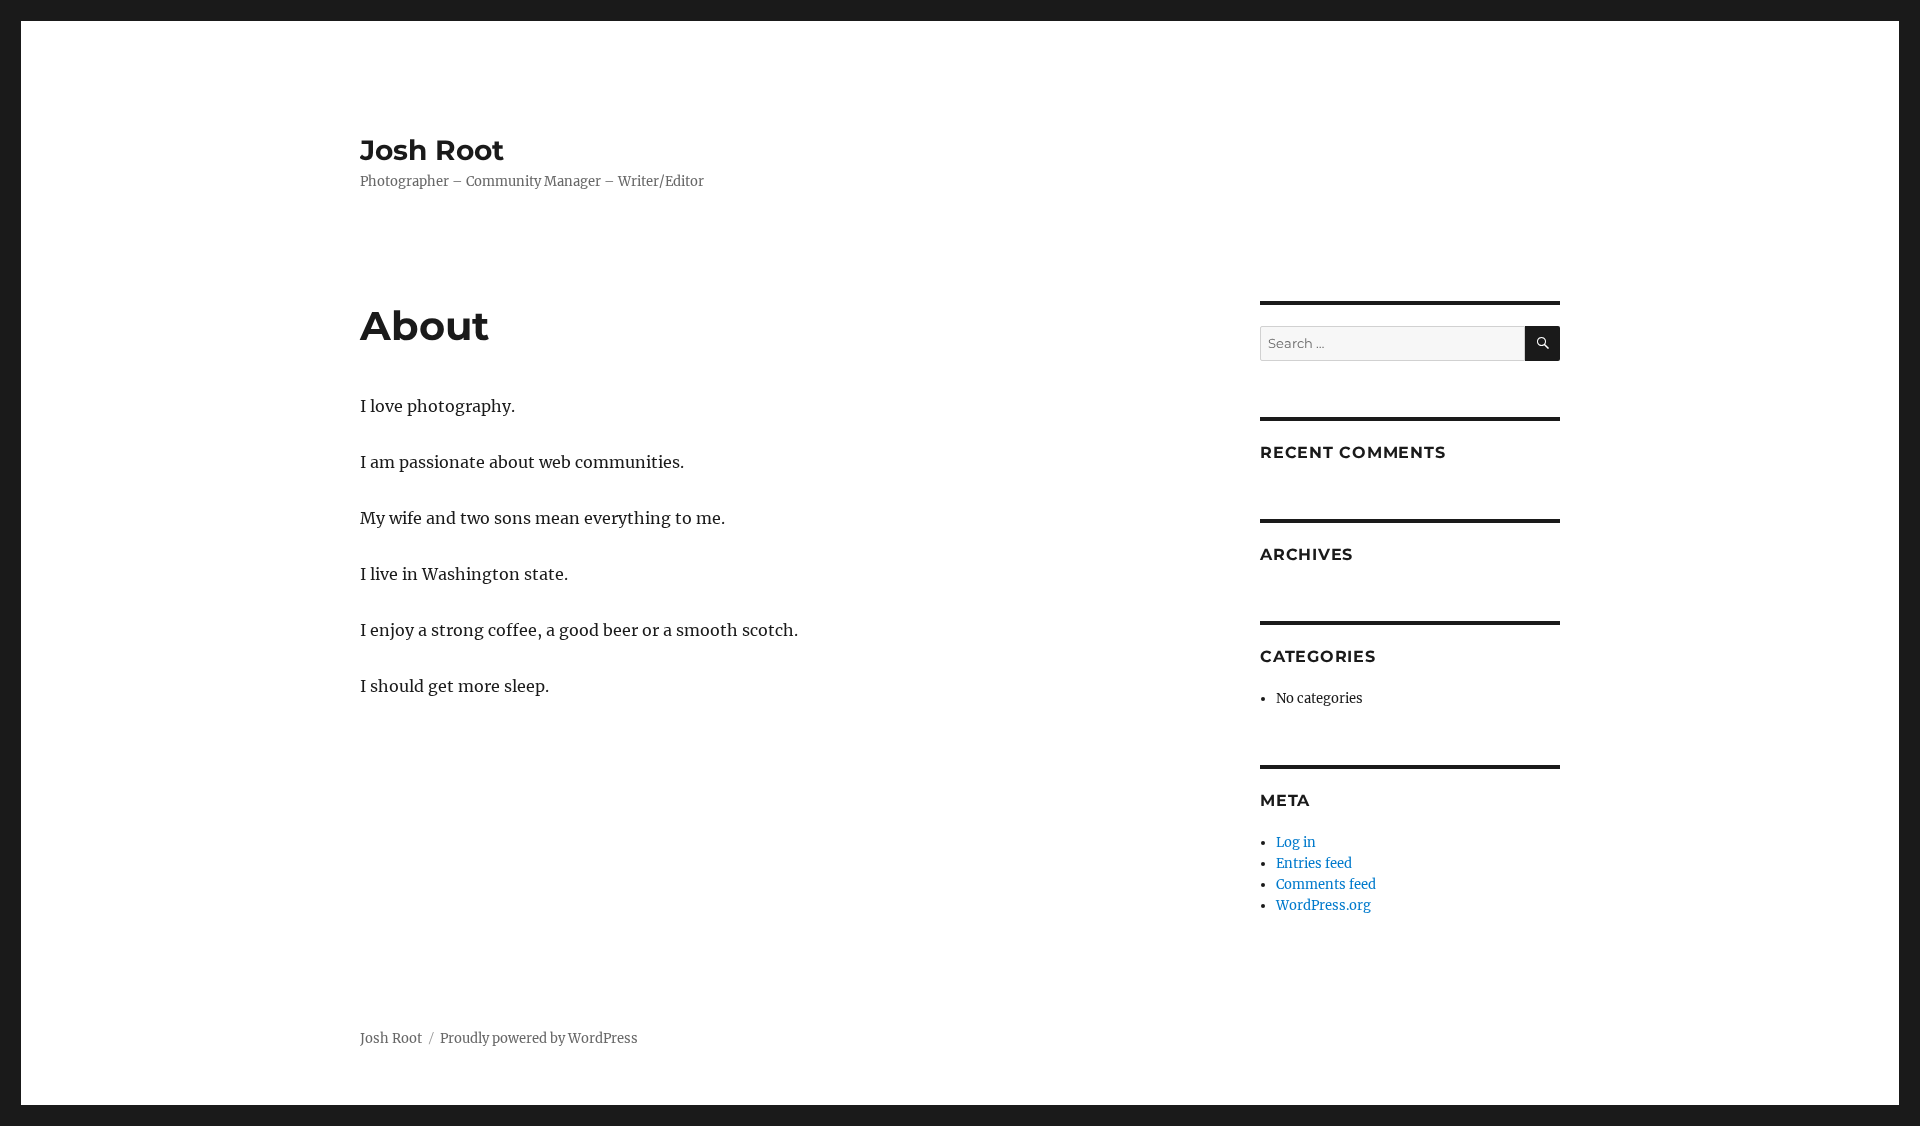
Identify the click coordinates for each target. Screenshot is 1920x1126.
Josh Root (432, 150)
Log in (1296, 842)
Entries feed (1314, 863)
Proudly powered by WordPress (539, 1038)
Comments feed (1326, 884)
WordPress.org (1323, 905)
